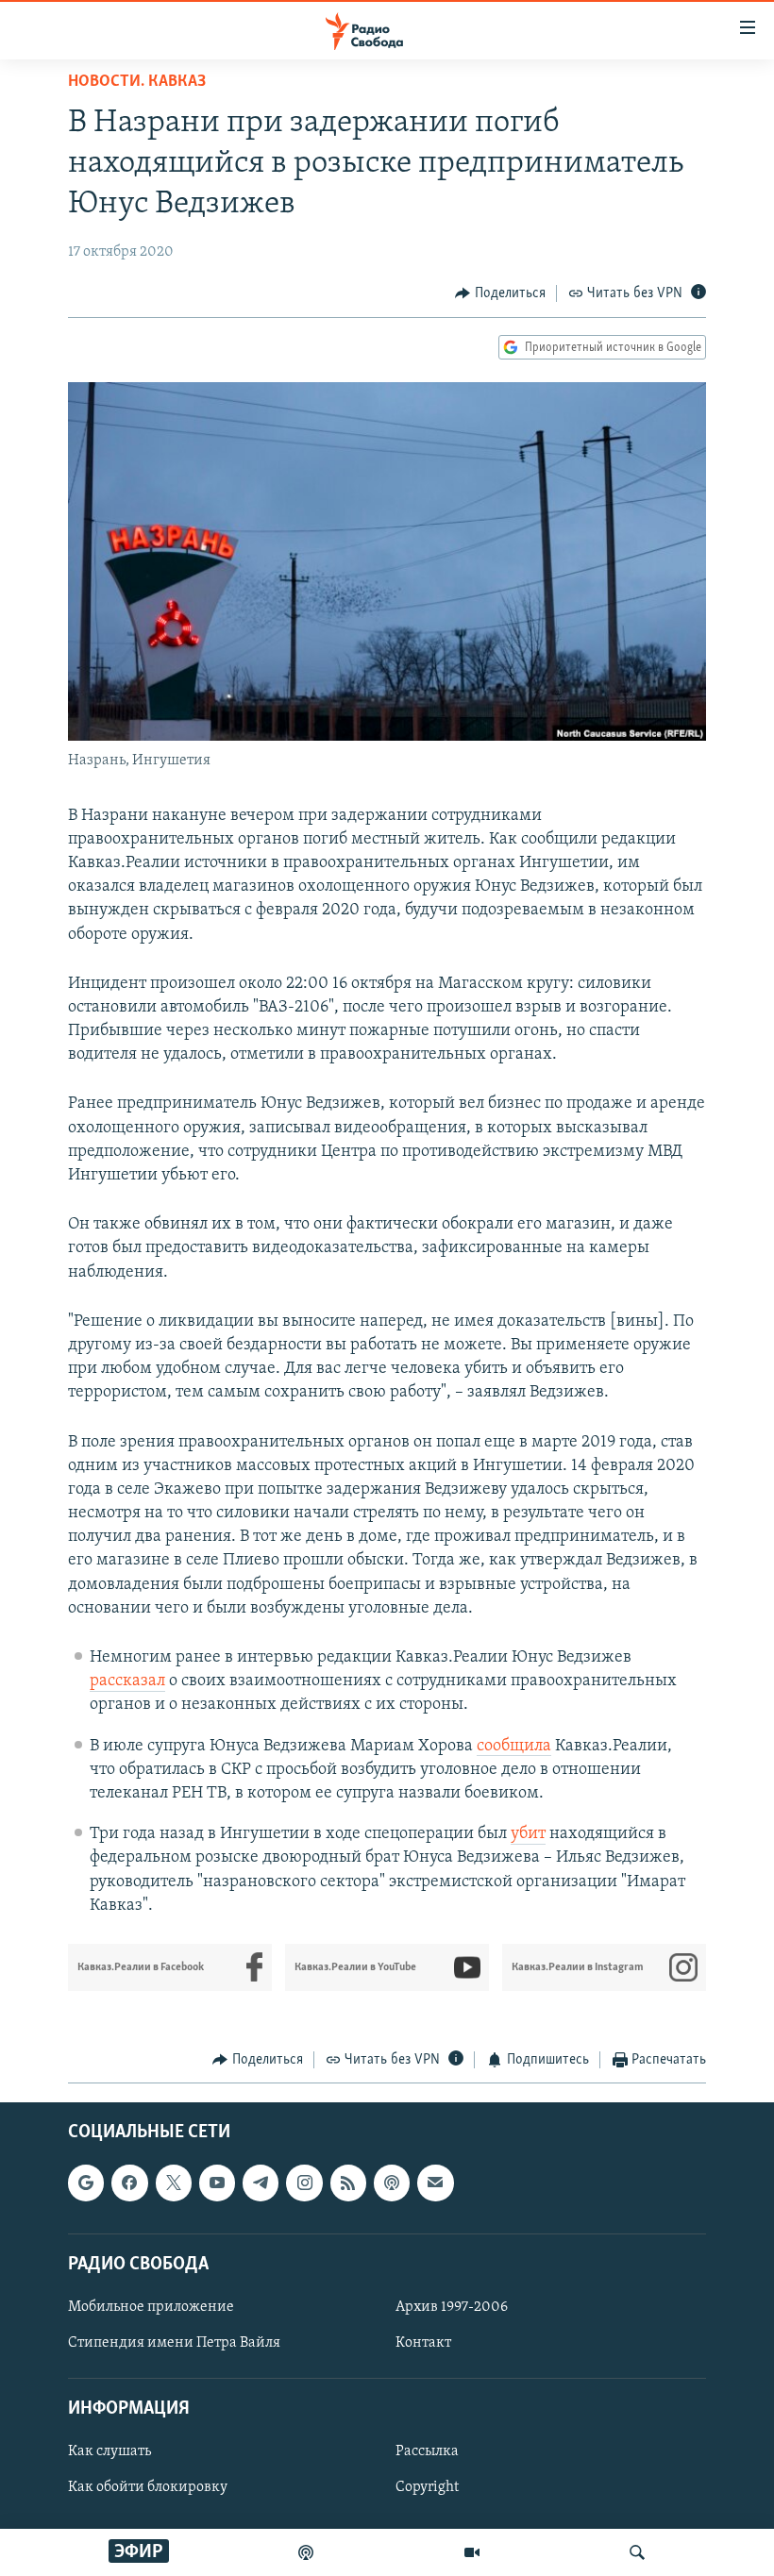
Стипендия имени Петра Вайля (174, 2343)
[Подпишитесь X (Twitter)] (174, 2183)
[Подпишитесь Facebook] (129, 2183)
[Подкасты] (392, 2183)
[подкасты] (306, 2552)
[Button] (500, 293)
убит (528, 1834)
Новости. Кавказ (137, 82)
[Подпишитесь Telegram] (261, 2183)
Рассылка (427, 2452)
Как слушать (109, 2452)
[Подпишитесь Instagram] (304, 2183)
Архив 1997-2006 (452, 2307)
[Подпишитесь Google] (86, 2183)
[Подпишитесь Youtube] (217, 2183)
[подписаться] (435, 2183)
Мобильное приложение (151, 2307)
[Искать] (637, 2552)
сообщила (514, 1747)
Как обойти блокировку (148, 2488)
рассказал (127, 1681)
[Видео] (472, 2552)
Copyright (427, 2488)
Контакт (423, 2343)
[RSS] (348, 2183)
